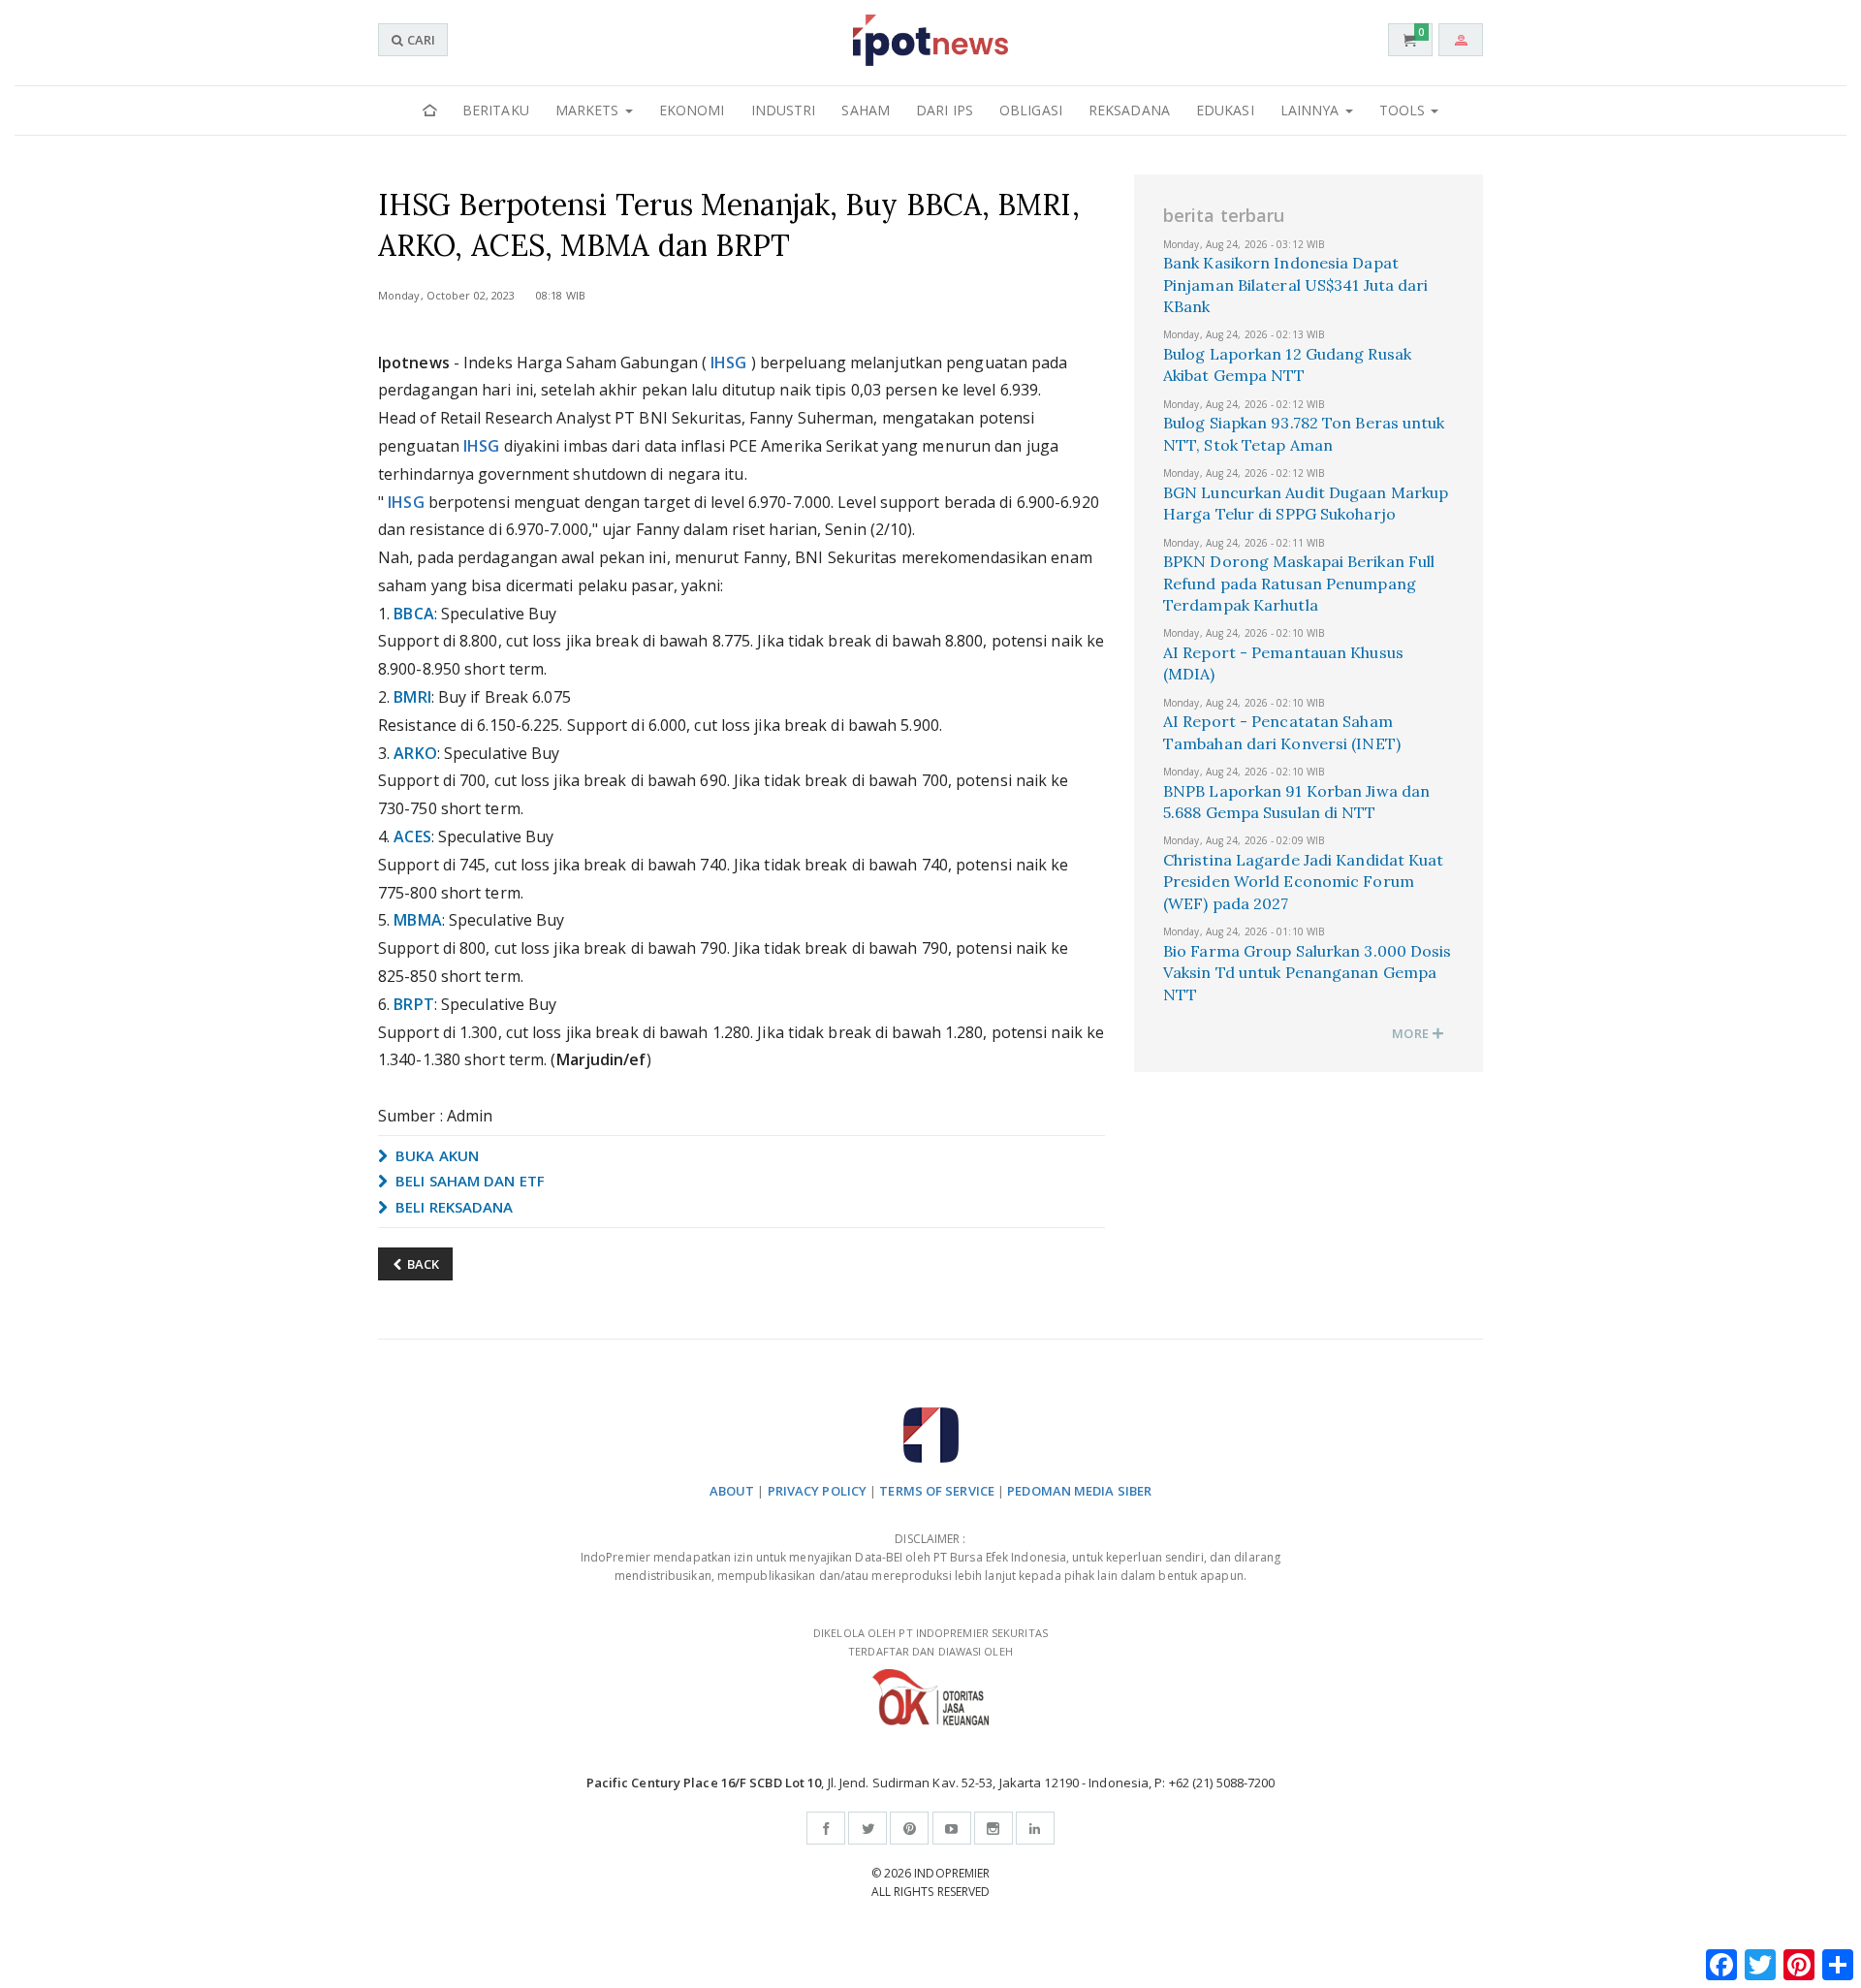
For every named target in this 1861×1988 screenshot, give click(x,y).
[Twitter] (867, 1828)
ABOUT (732, 1491)
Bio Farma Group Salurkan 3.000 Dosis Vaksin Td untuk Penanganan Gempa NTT (1308, 973)
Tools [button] (1404, 110)
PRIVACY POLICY (817, 1491)
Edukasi (1225, 110)
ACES (412, 836)
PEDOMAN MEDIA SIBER (1079, 1491)
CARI (420, 40)
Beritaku (496, 110)
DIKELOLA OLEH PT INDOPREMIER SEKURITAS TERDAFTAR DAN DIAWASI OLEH (930, 1642)
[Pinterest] (909, 1828)
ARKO (415, 753)
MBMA (417, 920)
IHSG (728, 363)
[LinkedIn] (1035, 1828)
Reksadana (1129, 110)
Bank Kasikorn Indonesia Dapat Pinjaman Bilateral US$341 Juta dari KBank (1296, 284)
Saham (866, 110)
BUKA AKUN (435, 1155)
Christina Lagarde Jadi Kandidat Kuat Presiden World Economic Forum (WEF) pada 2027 (1304, 882)
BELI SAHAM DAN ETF (468, 1181)
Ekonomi (692, 110)
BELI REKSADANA (453, 1207)
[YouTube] (952, 1828)
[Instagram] (994, 1828)
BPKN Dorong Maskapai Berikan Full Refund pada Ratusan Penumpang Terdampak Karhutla (1299, 583)
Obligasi (1031, 110)
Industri (784, 110)
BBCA (413, 614)
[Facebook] (826, 1828)
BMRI (412, 697)
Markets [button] (589, 110)
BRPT (413, 1004)
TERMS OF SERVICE (937, 1491)
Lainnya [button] (1312, 110)
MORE (1412, 1033)
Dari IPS (945, 110)
